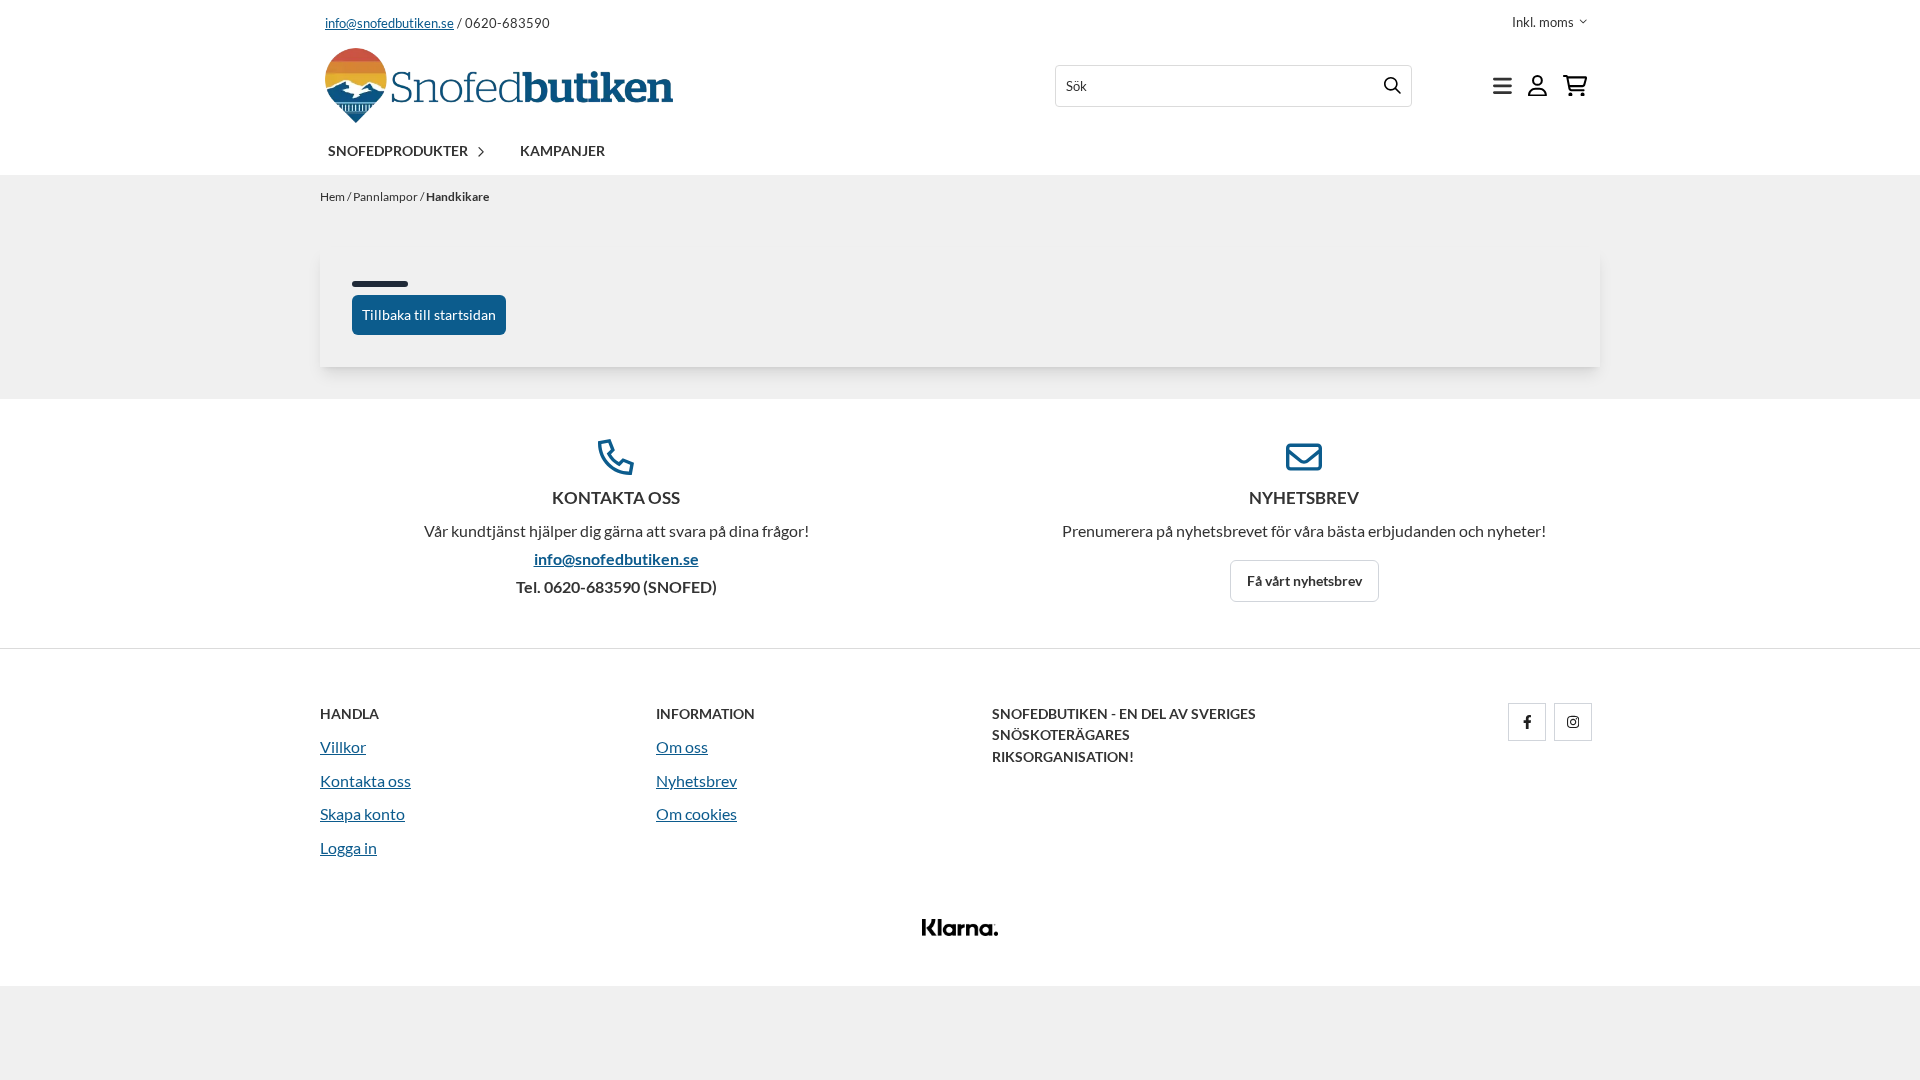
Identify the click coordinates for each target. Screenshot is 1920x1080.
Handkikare (457, 196)
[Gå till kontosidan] (1537, 86)
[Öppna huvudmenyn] (1502, 86)
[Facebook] (1531, 722)
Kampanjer (562, 150)
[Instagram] (1577, 722)
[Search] (1392, 86)
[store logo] (499, 85)
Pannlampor (386, 196)
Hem (333, 196)
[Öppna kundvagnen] (1575, 86)
